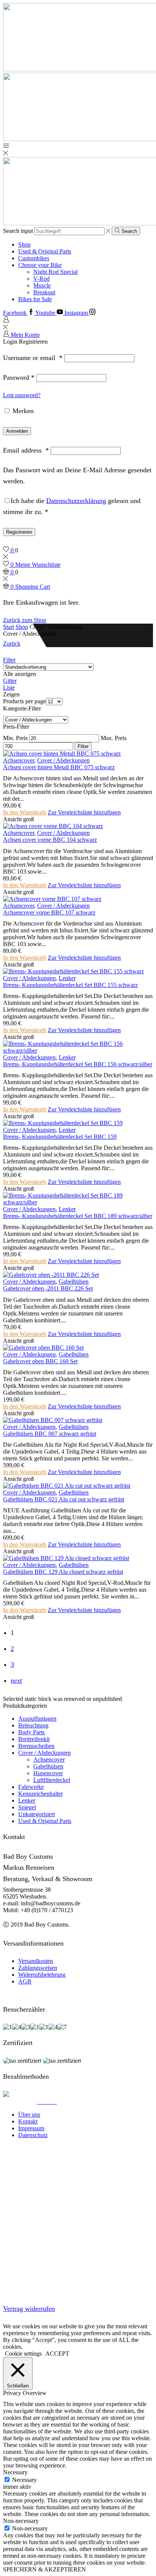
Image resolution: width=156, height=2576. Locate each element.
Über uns (29, 2115)
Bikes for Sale (35, 299)
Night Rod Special (55, 272)
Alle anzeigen (19, 674)
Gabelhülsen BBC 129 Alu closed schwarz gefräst (63, 1572)
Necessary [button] (15, 2472)
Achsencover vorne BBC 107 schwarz (49, 912)
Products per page (24, 701)
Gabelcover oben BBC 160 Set (40, 1361)
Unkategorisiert (37, 1814)
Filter (9, 660)
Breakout (44, 292)
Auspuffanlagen (37, 1719)
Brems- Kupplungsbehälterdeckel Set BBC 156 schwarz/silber (78, 1064)
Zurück (12, 644)
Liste (9, 688)
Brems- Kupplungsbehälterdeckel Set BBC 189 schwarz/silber (78, 1216)
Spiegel (27, 1807)
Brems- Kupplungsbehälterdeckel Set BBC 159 (60, 1137)
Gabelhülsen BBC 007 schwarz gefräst (50, 1434)
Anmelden (17, 431)
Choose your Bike (40, 265)
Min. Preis (15, 738)
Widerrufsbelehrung (42, 1975)
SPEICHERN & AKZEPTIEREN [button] (44, 2569)
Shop (24, 244)
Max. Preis (114, 738)
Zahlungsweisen (38, 1968)
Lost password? (22, 395)
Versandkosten (36, 1961)
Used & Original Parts (45, 251)
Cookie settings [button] (23, 2354)
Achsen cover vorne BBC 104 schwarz (50, 840)
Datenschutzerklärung (76, 501)
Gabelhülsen (74, 1282)
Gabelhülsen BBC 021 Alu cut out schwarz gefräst (64, 1499)
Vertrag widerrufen (29, 2309)
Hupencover (48, 1773)
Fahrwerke (31, 1787)
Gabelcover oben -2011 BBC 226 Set (48, 1288)
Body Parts (31, 1732)
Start (9, 627)
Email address (26, 450)
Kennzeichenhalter (41, 1794)
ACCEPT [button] (57, 2354)
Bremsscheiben (36, 1746)
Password (19, 377)
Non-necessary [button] (21, 2521)
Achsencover (19, 760)
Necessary (24, 2480)
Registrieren (19, 532)
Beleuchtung (33, 1725)
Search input (18, 231)
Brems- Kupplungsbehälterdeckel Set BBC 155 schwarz (70, 985)
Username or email (33, 358)
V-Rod (41, 279)
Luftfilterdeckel (52, 1780)
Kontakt (28, 2121)
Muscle (42, 285)
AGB (25, 1981)
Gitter (10, 681)
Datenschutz (33, 2135)
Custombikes (34, 258)
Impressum (31, 2128)
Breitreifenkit (34, 1739)
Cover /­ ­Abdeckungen (63, 760)
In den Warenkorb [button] (25, 812)
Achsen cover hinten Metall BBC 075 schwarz (59, 767)
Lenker (67, 978)
